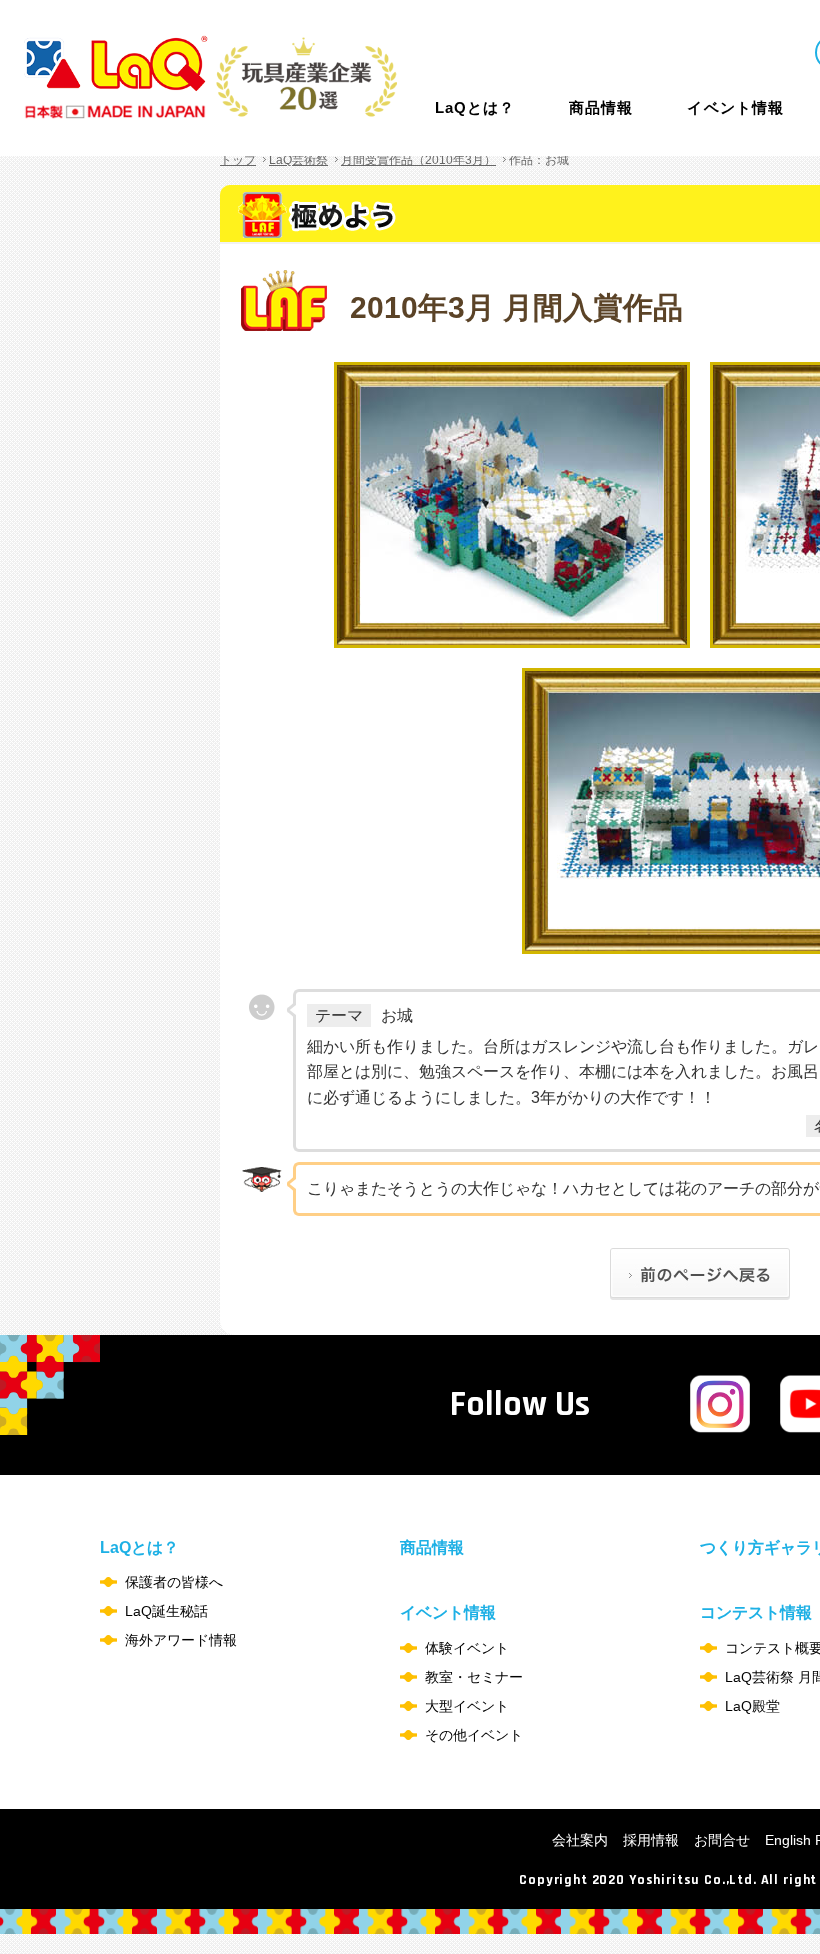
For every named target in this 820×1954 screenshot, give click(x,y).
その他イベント (474, 1735)
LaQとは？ (475, 107)
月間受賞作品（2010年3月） (418, 160)
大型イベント (467, 1706)
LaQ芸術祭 (298, 160)
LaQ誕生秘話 (166, 1611)
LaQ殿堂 (752, 1706)
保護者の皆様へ (174, 1582)
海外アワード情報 (181, 1640)
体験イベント (467, 1648)
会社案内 (580, 1840)
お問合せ (722, 1840)
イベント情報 (735, 107)
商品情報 (601, 108)
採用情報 (651, 1840)
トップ (238, 160)
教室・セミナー (474, 1677)
